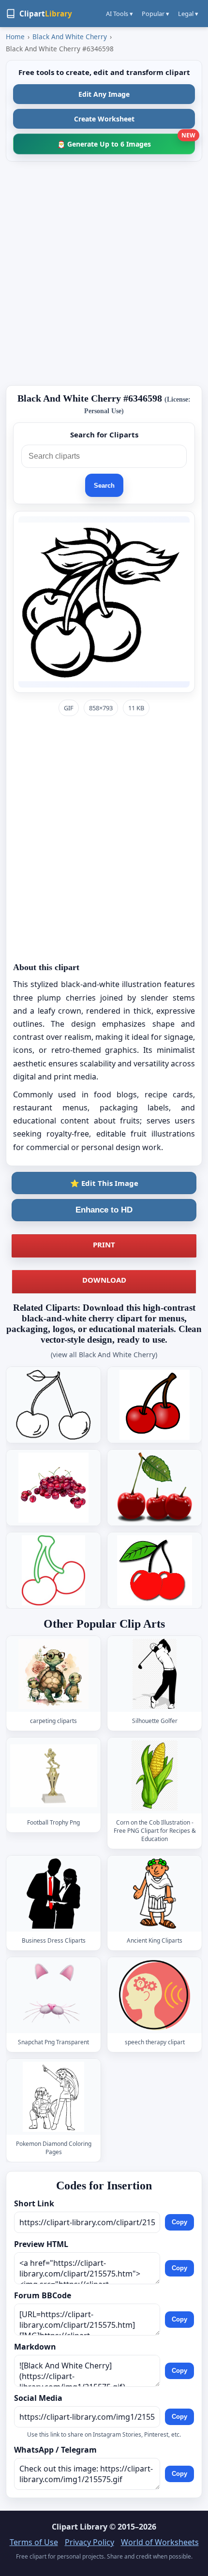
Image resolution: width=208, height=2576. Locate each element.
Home (15, 37)
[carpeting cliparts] (54, 1674)
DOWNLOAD (104, 1280)
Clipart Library (80, 2527)
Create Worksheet (104, 119)
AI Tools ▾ (119, 14)
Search (104, 486)
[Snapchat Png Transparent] (54, 1995)
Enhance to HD (104, 1210)
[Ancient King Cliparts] (155, 1894)
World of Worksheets (160, 2542)
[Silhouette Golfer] (155, 1674)
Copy (179, 2222)
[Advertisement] (104, 273)
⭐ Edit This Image (104, 1183)
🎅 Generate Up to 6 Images (126, 141)
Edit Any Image (104, 94)
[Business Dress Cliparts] (54, 1894)
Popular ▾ (156, 14)
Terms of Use (34, 2542)
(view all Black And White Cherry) (104, 1355)
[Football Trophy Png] (54, 1775)
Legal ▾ (188, 14)
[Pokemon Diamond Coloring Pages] (54, 2097)
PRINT (104, 1244)
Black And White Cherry (70, 37)
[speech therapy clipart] (155, 1995)
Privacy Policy (89, 2542)
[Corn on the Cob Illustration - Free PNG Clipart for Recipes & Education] (155, 1775)
